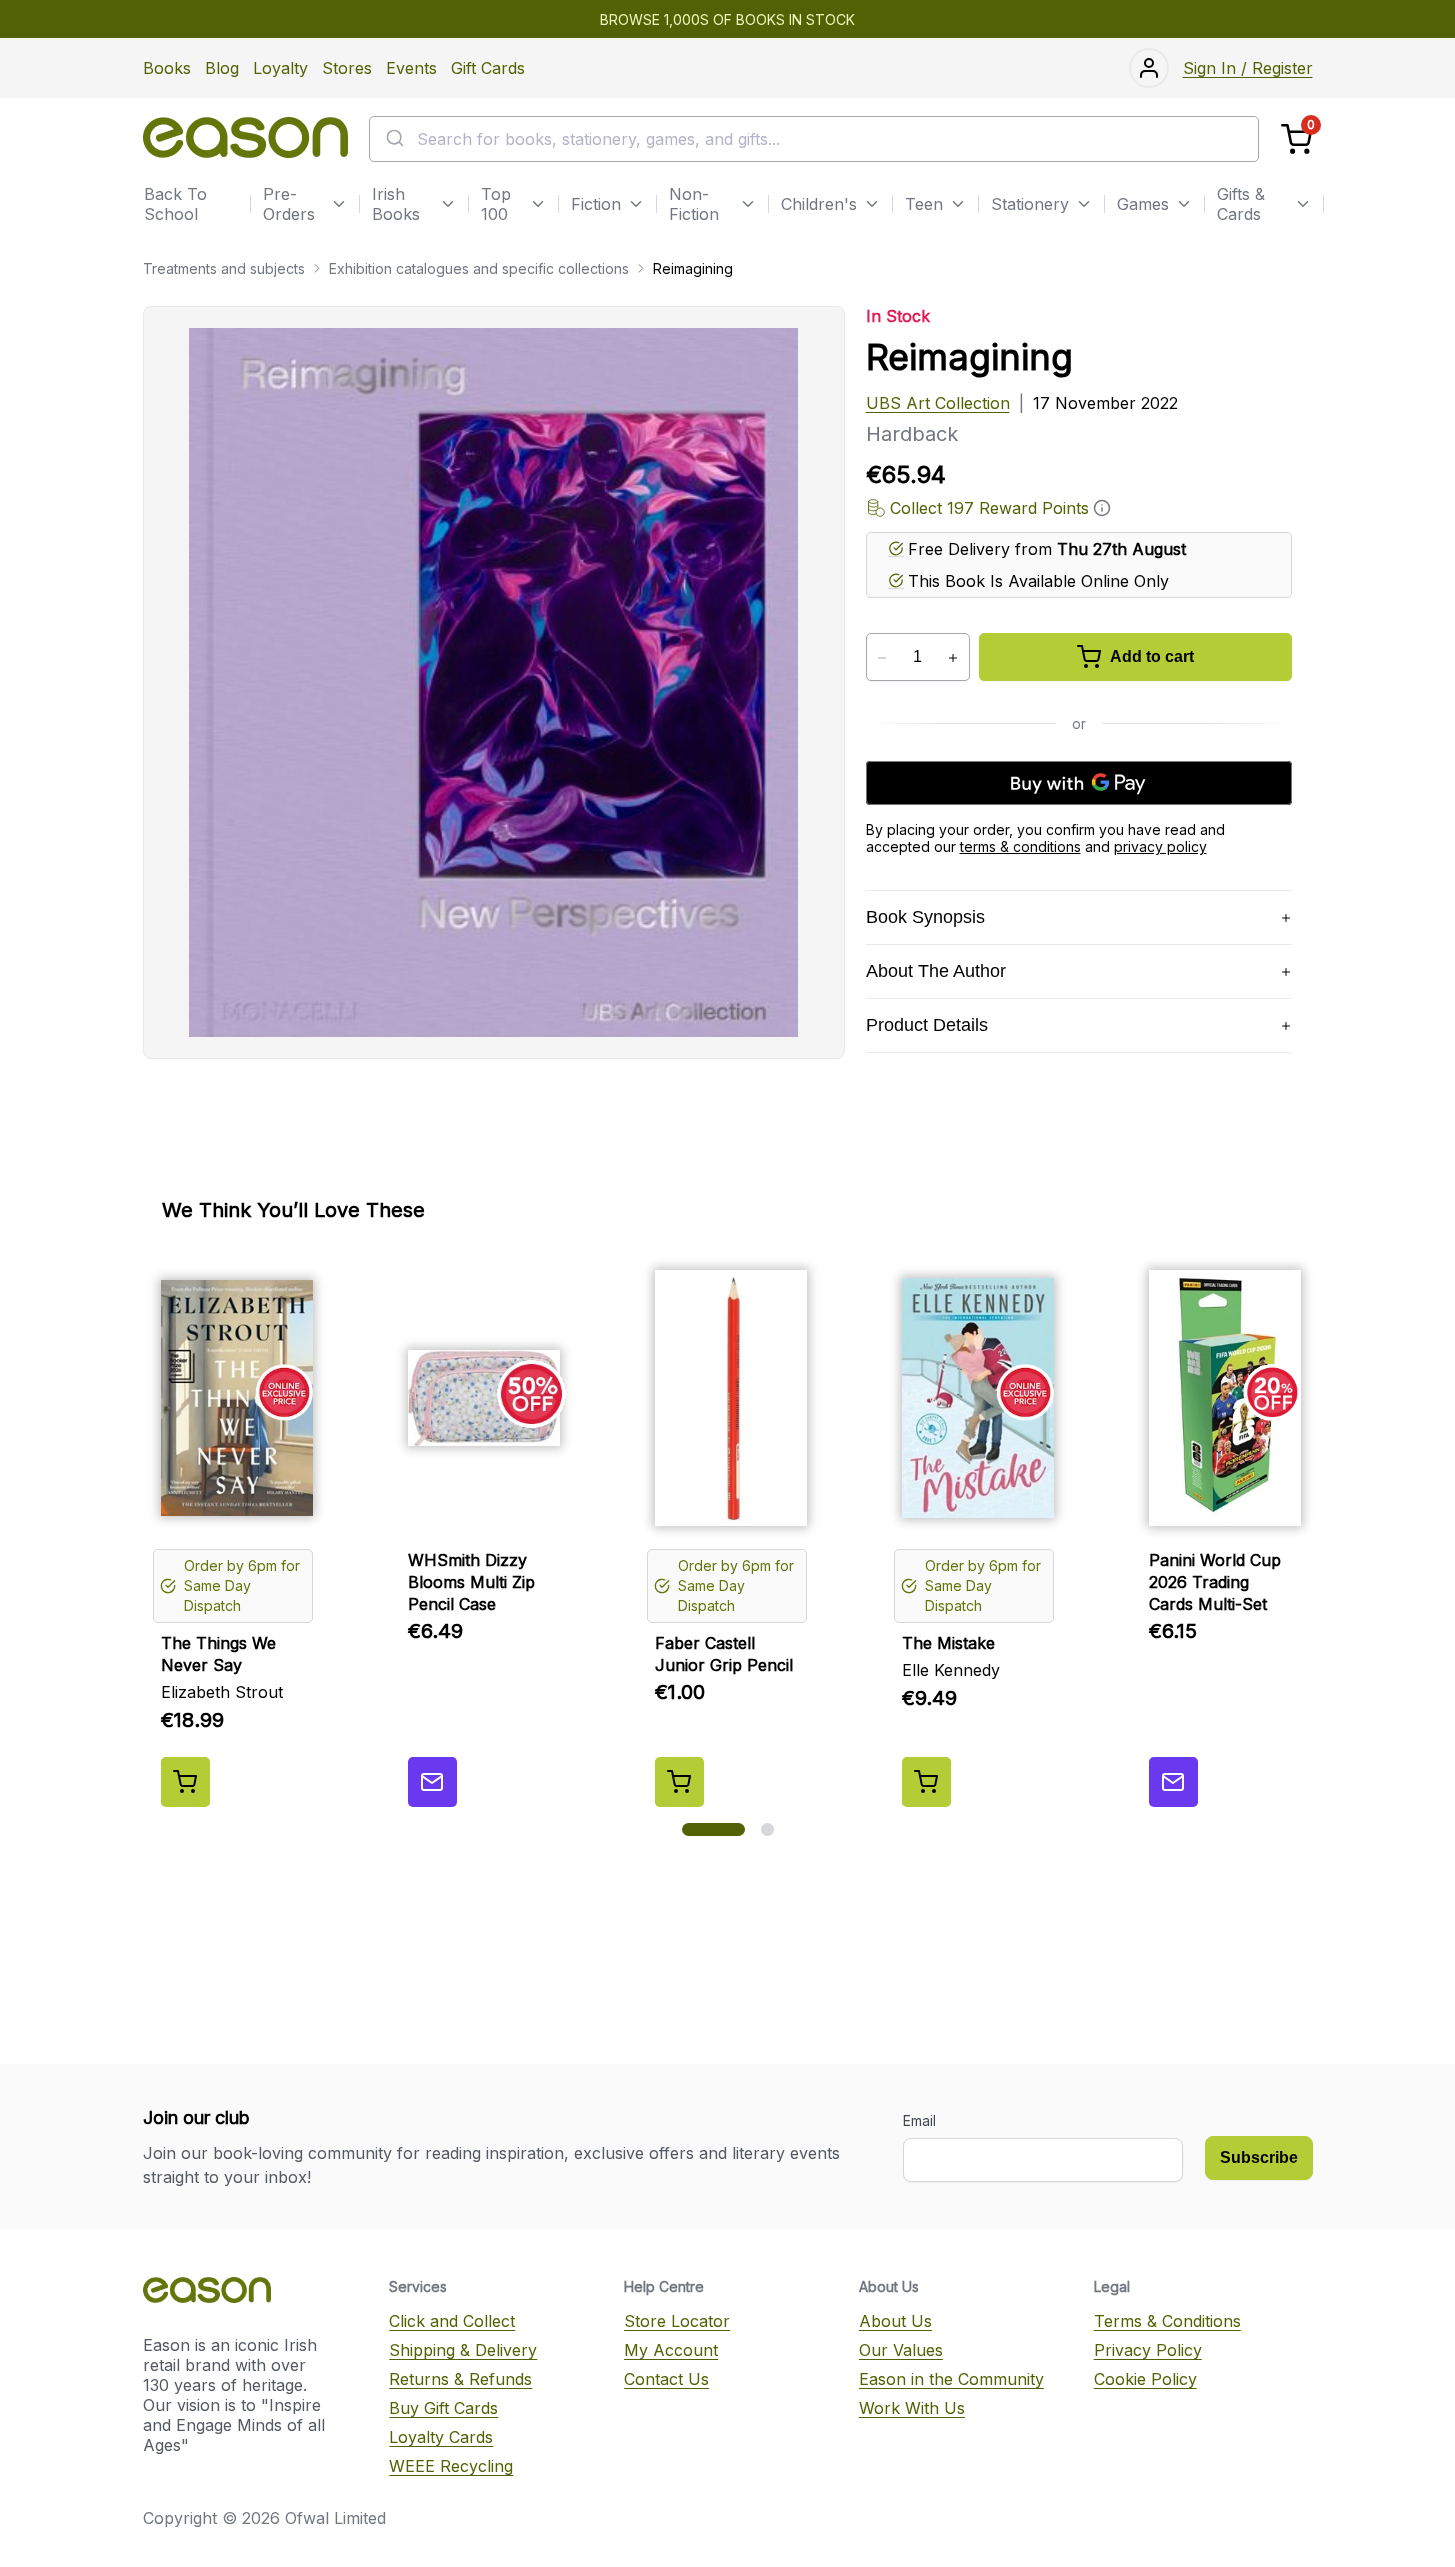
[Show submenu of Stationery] (1084, 204)
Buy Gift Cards (443, 2408)
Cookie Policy (1145, 2379)
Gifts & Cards (1241, 204)
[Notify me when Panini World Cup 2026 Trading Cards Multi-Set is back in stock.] (1173, 1782)
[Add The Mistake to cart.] (926, 1782)
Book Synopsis (925, 917)
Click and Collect (452, 2321)
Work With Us (912, 2408)
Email (919, 2120)
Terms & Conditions (1167, 2321)
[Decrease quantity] (882, 658)
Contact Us (666, 2379)
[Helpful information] (1102, 508)
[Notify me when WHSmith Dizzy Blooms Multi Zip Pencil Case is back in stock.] (432, 1782)
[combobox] (814, 139)
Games (1143, 204)
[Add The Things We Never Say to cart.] (185, 1782)
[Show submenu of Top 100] (538, 204)
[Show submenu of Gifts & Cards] (1303, 204)
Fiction (596, 204)
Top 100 (496, 204)
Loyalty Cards (441, 2437)
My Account (671, 2350)
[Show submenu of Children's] (872, 204)
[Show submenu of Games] (1184, 204)
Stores (347, 68)
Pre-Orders (289, 204)
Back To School (175, 204)
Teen (924, 204)
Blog (222, 68)
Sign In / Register (1248, 68)
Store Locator (677, 2321)
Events (411, 68)
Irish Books (396, 204)
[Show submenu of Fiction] (636, 204)
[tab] (713, 1829)
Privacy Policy (1148, 2350)
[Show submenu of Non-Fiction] (748, 204)
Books (167, 68)
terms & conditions (1020, 846)
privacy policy (1160, 846)
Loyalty (280, 68)
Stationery (1030, 204)
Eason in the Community (951, 2379)
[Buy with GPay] (1079, 783)
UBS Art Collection (938, 403)
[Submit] (393, 139)
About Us (895, 2321)
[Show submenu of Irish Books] (448, 204)
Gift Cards (488, 68)
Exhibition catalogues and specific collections (479, 268)
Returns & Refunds (460, 2379)
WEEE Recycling (451, 2466)
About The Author (936, 971)
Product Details (927, 1025)
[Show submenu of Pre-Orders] (339, 204)
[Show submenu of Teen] (958, 204)
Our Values (901, 2350)
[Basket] (1296, 139)
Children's (819, 204)
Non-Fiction (694, 204)
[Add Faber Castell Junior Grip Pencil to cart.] (679, 1782)
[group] (728, 1531)
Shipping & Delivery (463, 2350)
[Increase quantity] (953, 658)
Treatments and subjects (224, 268)
